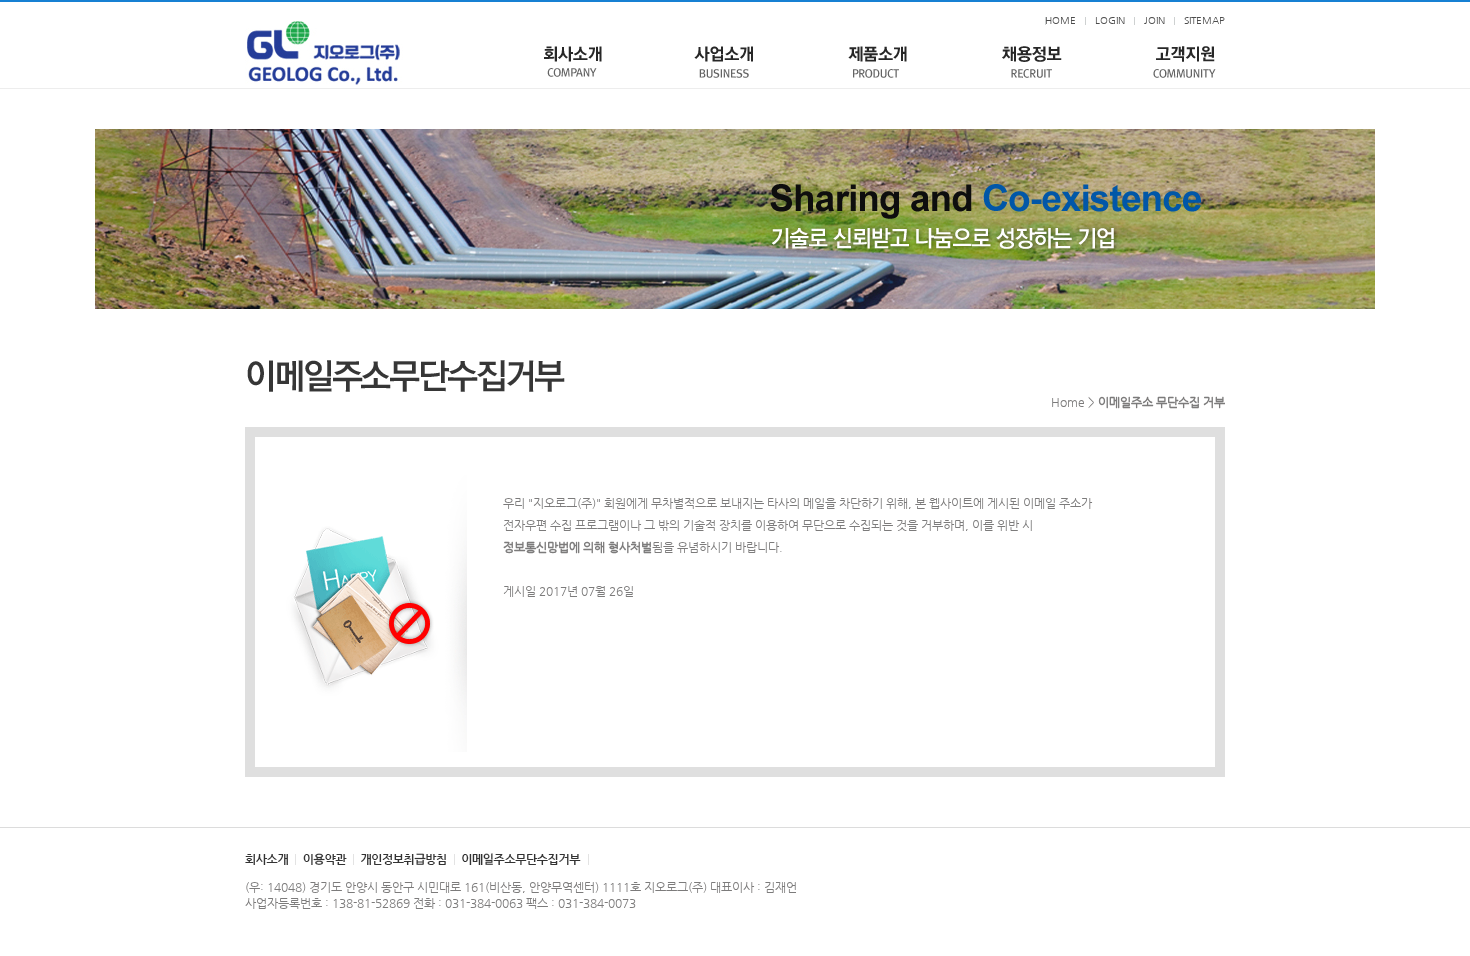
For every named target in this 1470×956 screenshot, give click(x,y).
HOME (1060, 20)
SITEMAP (1204, 20)
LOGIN (1110, 20)
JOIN (1154, 20)
